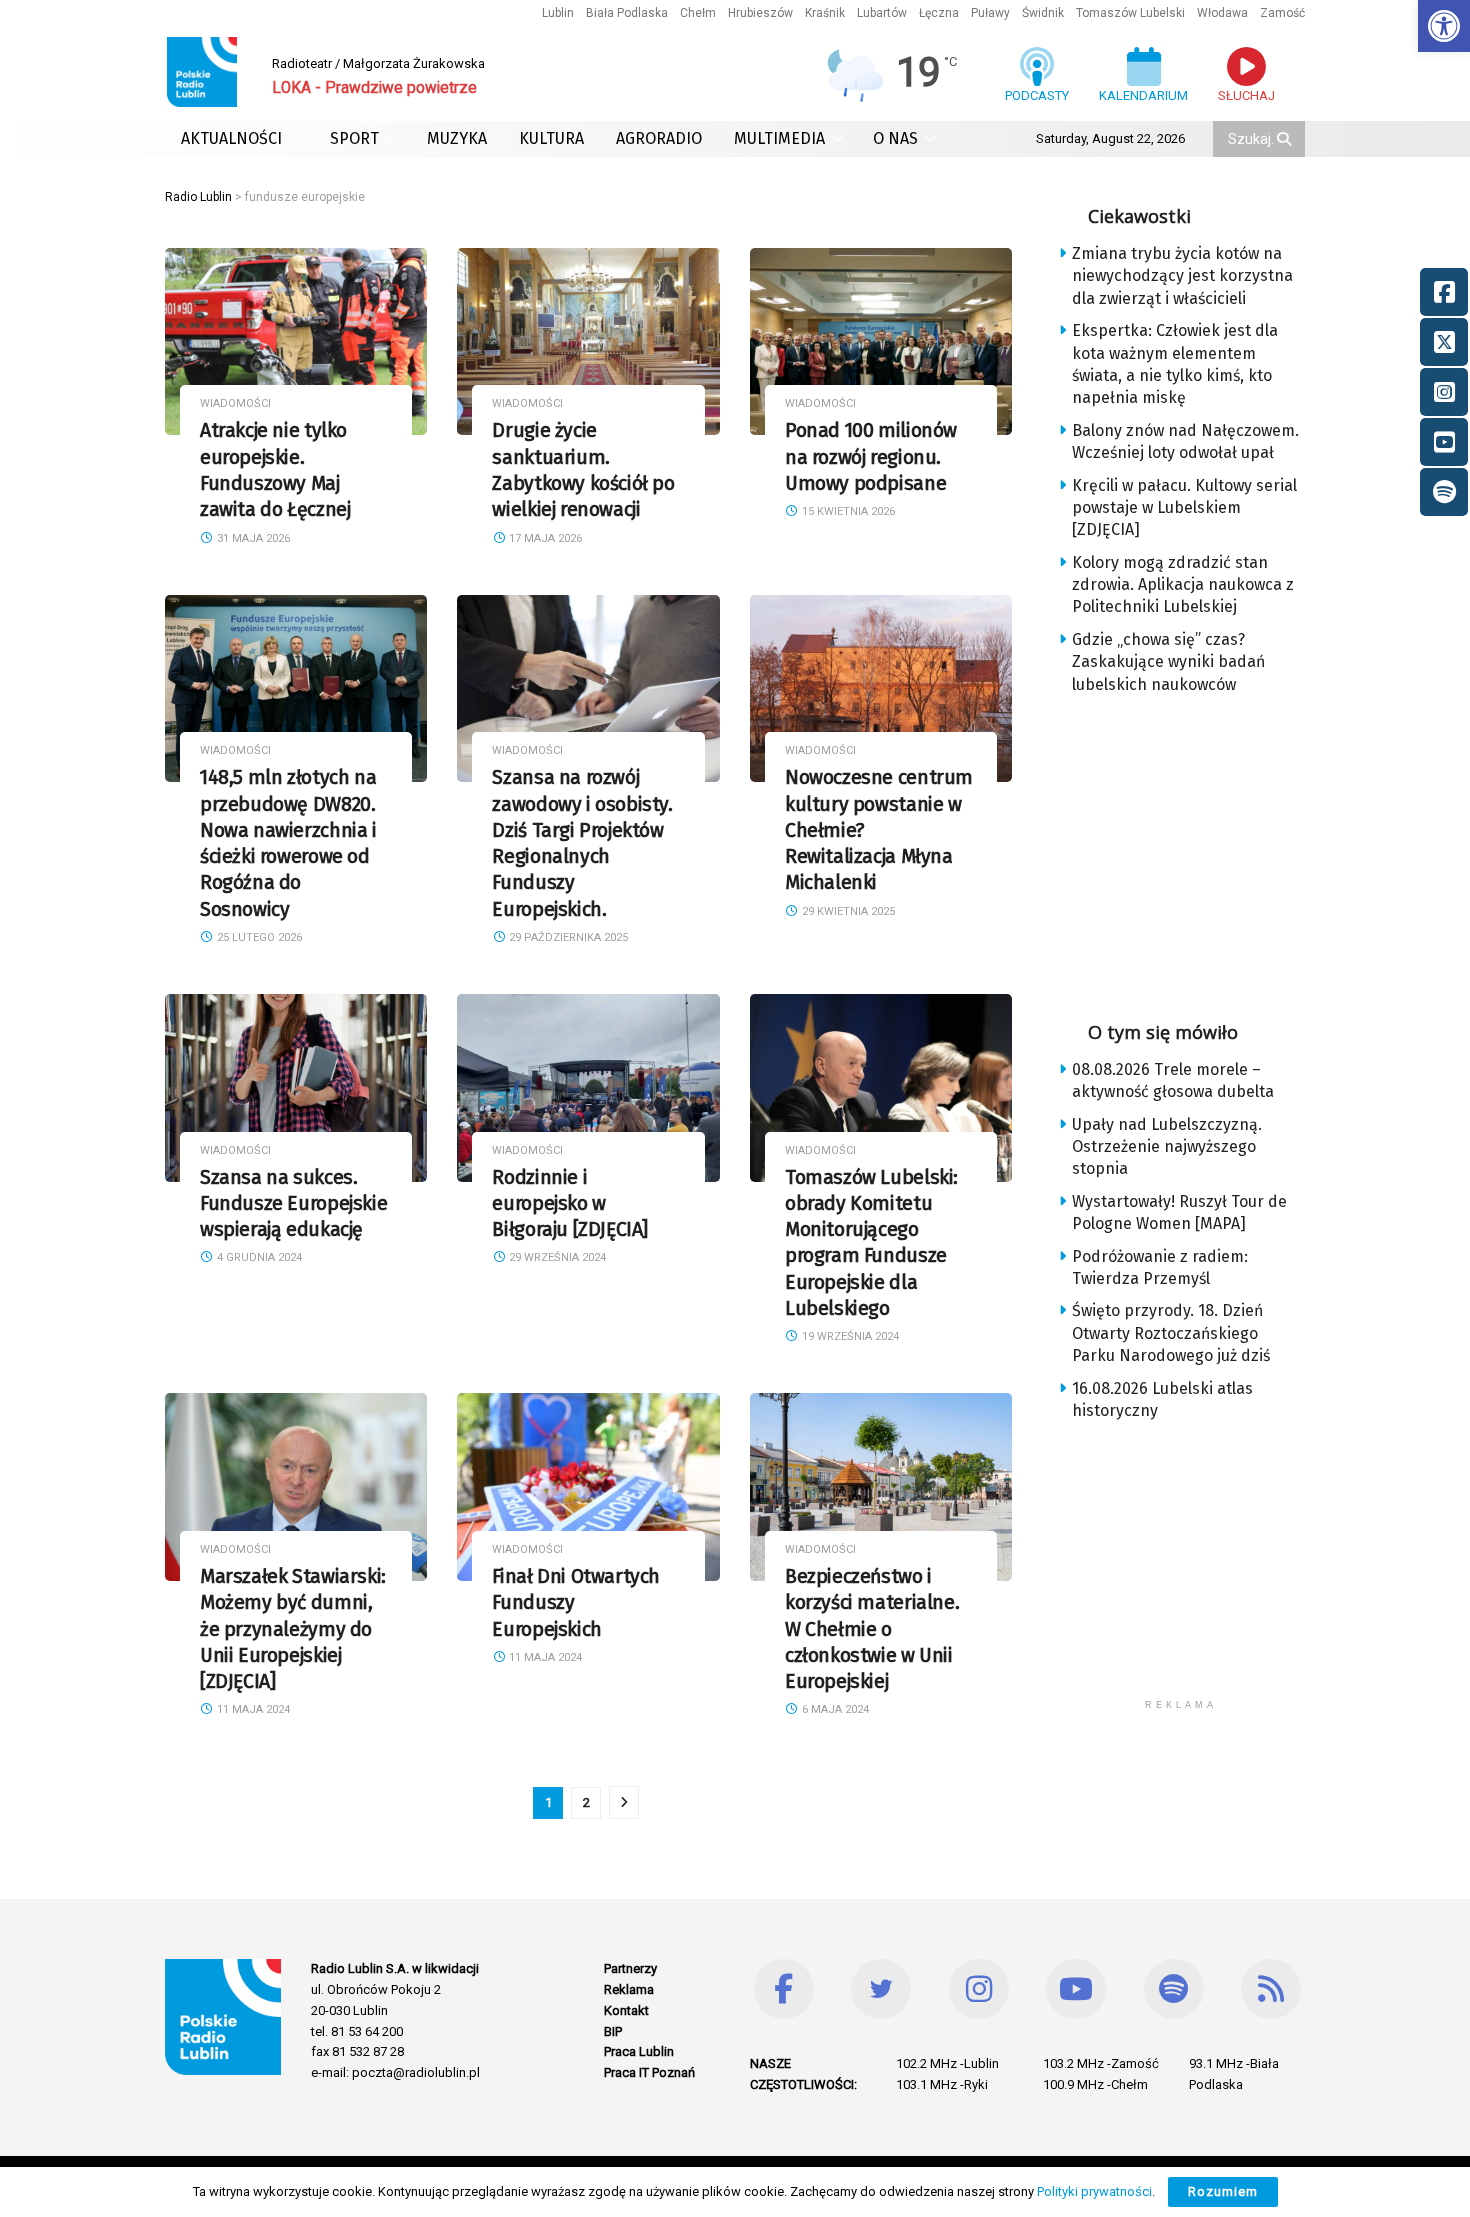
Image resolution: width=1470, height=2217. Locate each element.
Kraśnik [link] (825, 13)
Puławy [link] (990, 13)
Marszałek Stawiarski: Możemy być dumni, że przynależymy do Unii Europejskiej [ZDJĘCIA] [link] (293, 1629)
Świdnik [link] (1043, 13)
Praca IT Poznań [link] (649, 2072)
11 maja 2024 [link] (252, 1709)
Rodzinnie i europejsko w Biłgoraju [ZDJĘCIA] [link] (570, 1204)
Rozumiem (1223, 2191)
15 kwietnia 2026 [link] (847, 511)
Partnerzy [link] (630, 1968)
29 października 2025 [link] (567, 937)
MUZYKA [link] (457, 138)
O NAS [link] (895, 138)
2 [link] (586, 1802)
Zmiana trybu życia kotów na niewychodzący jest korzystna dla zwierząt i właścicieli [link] (1182, 276)
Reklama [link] (629, 1989)
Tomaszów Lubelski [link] (1130, 13)
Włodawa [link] (1222, 13)
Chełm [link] (698, 13)
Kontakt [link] (626, 2010)
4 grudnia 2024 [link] (258, 1257)
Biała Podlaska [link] (627, 13)
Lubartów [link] (882, 13)
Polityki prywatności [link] (1094, 2191)
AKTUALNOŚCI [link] (231, 138)
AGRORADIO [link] (659, 138)
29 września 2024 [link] (556, 1257)
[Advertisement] (1197, 851)
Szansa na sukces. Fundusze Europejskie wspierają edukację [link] (293, 1204)
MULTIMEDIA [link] (779, 138)
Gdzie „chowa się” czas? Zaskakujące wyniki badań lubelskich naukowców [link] (1168, 662)
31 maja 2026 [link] (252, 538)
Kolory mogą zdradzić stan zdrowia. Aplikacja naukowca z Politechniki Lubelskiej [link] (1183, 585)
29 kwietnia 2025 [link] (847, 911)
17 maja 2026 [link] (544, 538)
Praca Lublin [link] (639, 2051)
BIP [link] (613, 2031)
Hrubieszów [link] (760, 13)
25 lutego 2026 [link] (258, 937)
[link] (1444, 26)
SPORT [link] (354, 138)
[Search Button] (1286, 139)
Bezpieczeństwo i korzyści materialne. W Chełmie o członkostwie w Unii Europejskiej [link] (872, 1629)
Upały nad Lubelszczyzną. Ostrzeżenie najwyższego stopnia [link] (1167, 1147)
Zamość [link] (1282, 13)
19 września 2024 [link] (849, 1336)
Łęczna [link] (939, 13)
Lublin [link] (558, 13)
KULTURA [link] (551, 138)
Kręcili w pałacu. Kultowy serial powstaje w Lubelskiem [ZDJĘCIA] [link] (1184, 508)
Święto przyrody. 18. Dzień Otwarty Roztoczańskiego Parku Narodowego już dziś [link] (1171, 1333)
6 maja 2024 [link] (834, 1709)
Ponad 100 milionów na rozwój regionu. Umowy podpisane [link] (871, 457)
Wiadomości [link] (235, 403)
